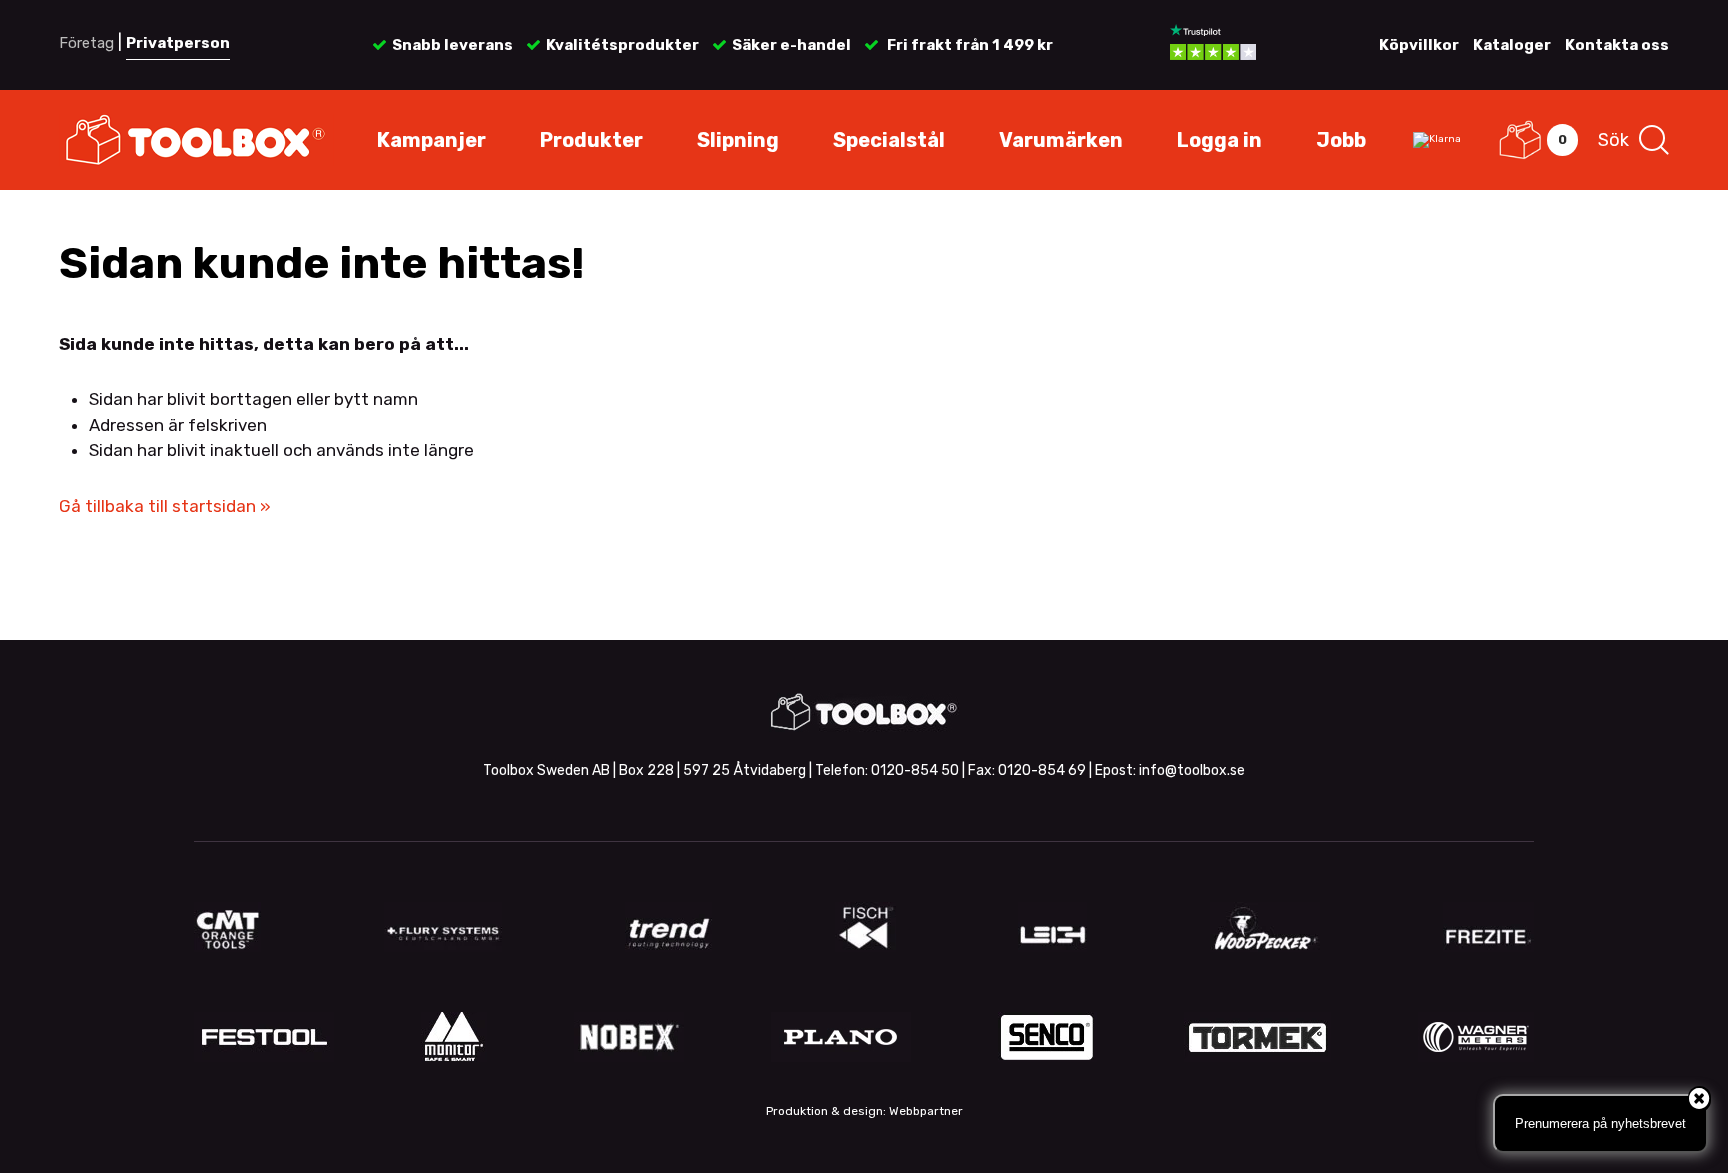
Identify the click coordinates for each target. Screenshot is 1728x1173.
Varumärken (1061, 140)
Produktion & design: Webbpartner (864, 1111)
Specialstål (889, 140)
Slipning (738, 140)
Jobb (1341, 140)
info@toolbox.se (1192, 770)
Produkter (591, 140)
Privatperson (178, 43)
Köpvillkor (1419, 45)
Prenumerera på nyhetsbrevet (1600, 1123)
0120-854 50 (915, 770)
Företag (86, 43)
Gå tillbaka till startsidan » (165, 506)
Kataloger (1512, 45)
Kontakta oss (1617, 45)
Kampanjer (431, 140)
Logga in (1219, 140)
